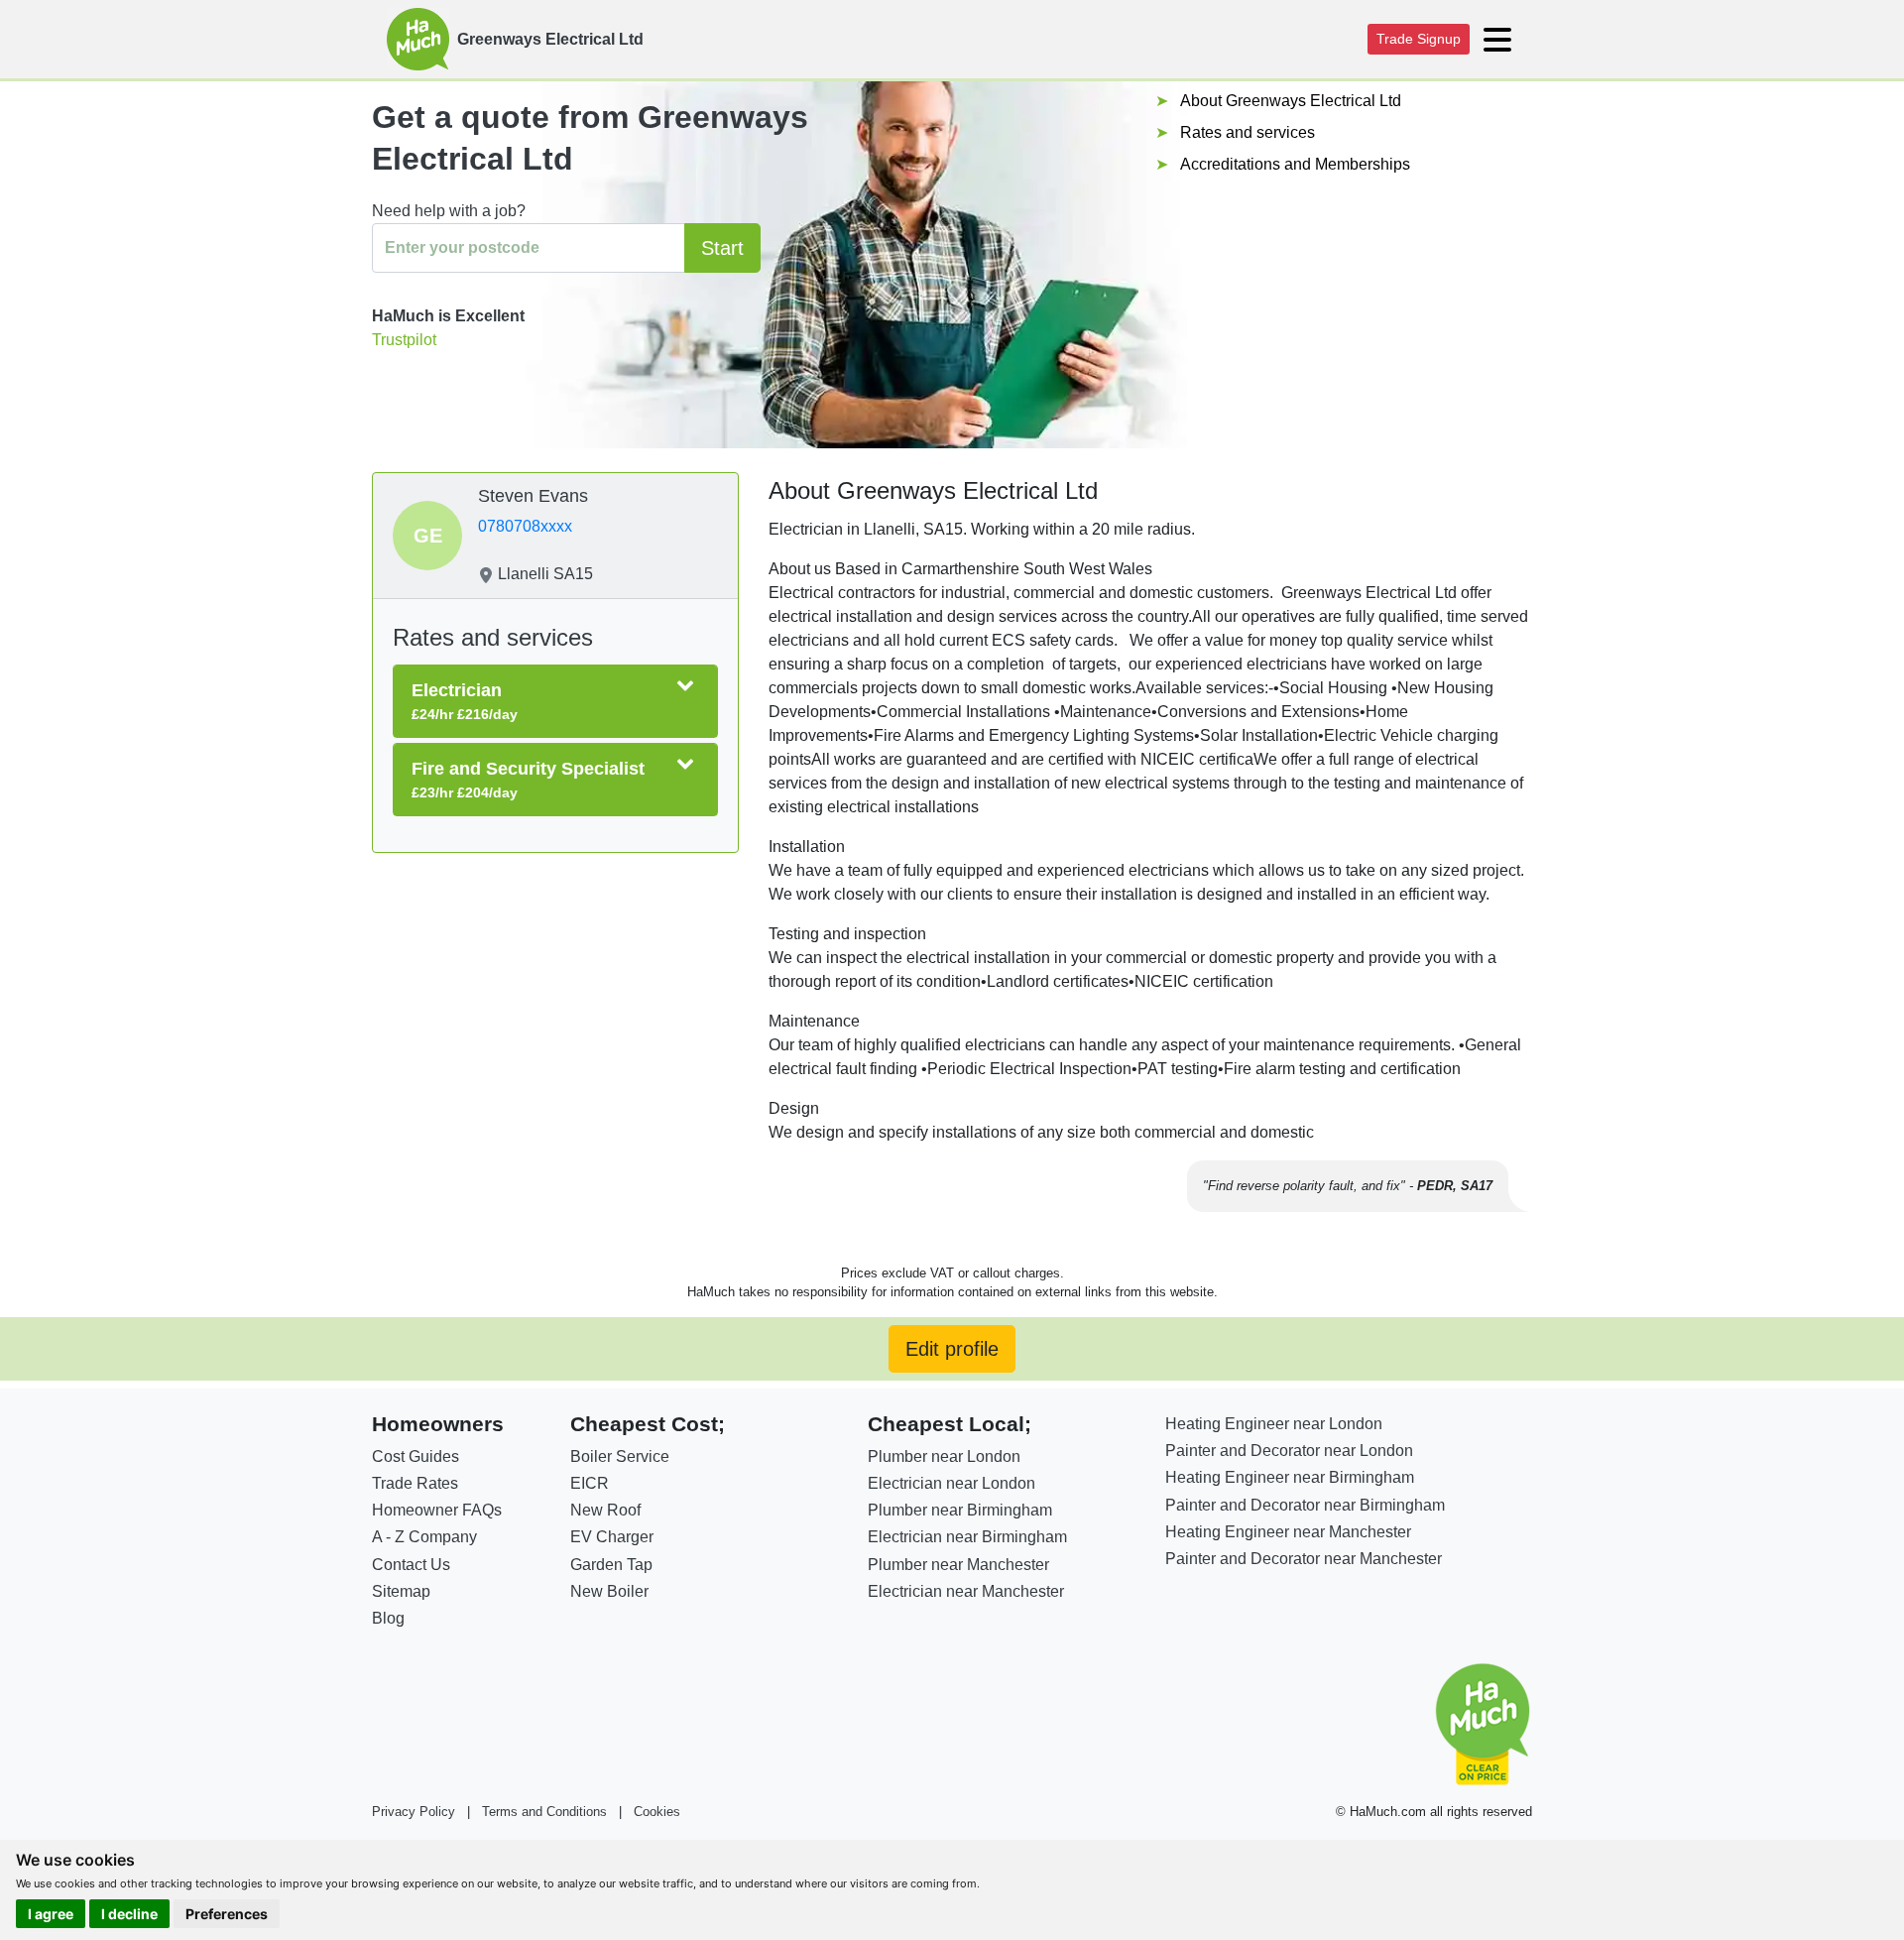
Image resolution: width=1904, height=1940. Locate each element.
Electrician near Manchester (966, 1591)
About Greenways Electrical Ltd (1291, 101)
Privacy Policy (414, 1812)
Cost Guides (416, 1456)
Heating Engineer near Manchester (1288, 1532)
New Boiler (609, 1591)
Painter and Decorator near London (1289, 1451)
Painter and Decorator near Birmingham (1305, 1505)
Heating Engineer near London (1274, 1424)
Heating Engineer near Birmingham (1290, 1477)
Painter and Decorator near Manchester (1304, 1559)
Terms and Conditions (544, 1812)
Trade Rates (415, 1483)
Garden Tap (611, 1565)
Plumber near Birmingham (960, 1510)
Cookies (657, 1812)
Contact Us (411, 1565)
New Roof (605, 1510)
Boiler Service (620, 1456)
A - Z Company (424, 1537)
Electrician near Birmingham (967, 1537)
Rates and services (1248, 132)
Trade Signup (1419, 39)
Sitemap (401, 1591)
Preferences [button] (227, 1914)
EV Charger (612, 1537)
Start (722, 248)
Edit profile (952, 1349)
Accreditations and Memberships (1295, 164)
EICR (590, 1483)
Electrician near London (952, 1483)
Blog (388, 1618)
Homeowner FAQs (437, 1510)
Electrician (465, 701)
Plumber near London (944, 1456)
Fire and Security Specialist (528, 780)
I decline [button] (129, 1914)
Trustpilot (404, 340)
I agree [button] (51, 1914)
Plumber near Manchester (958, 1565)
